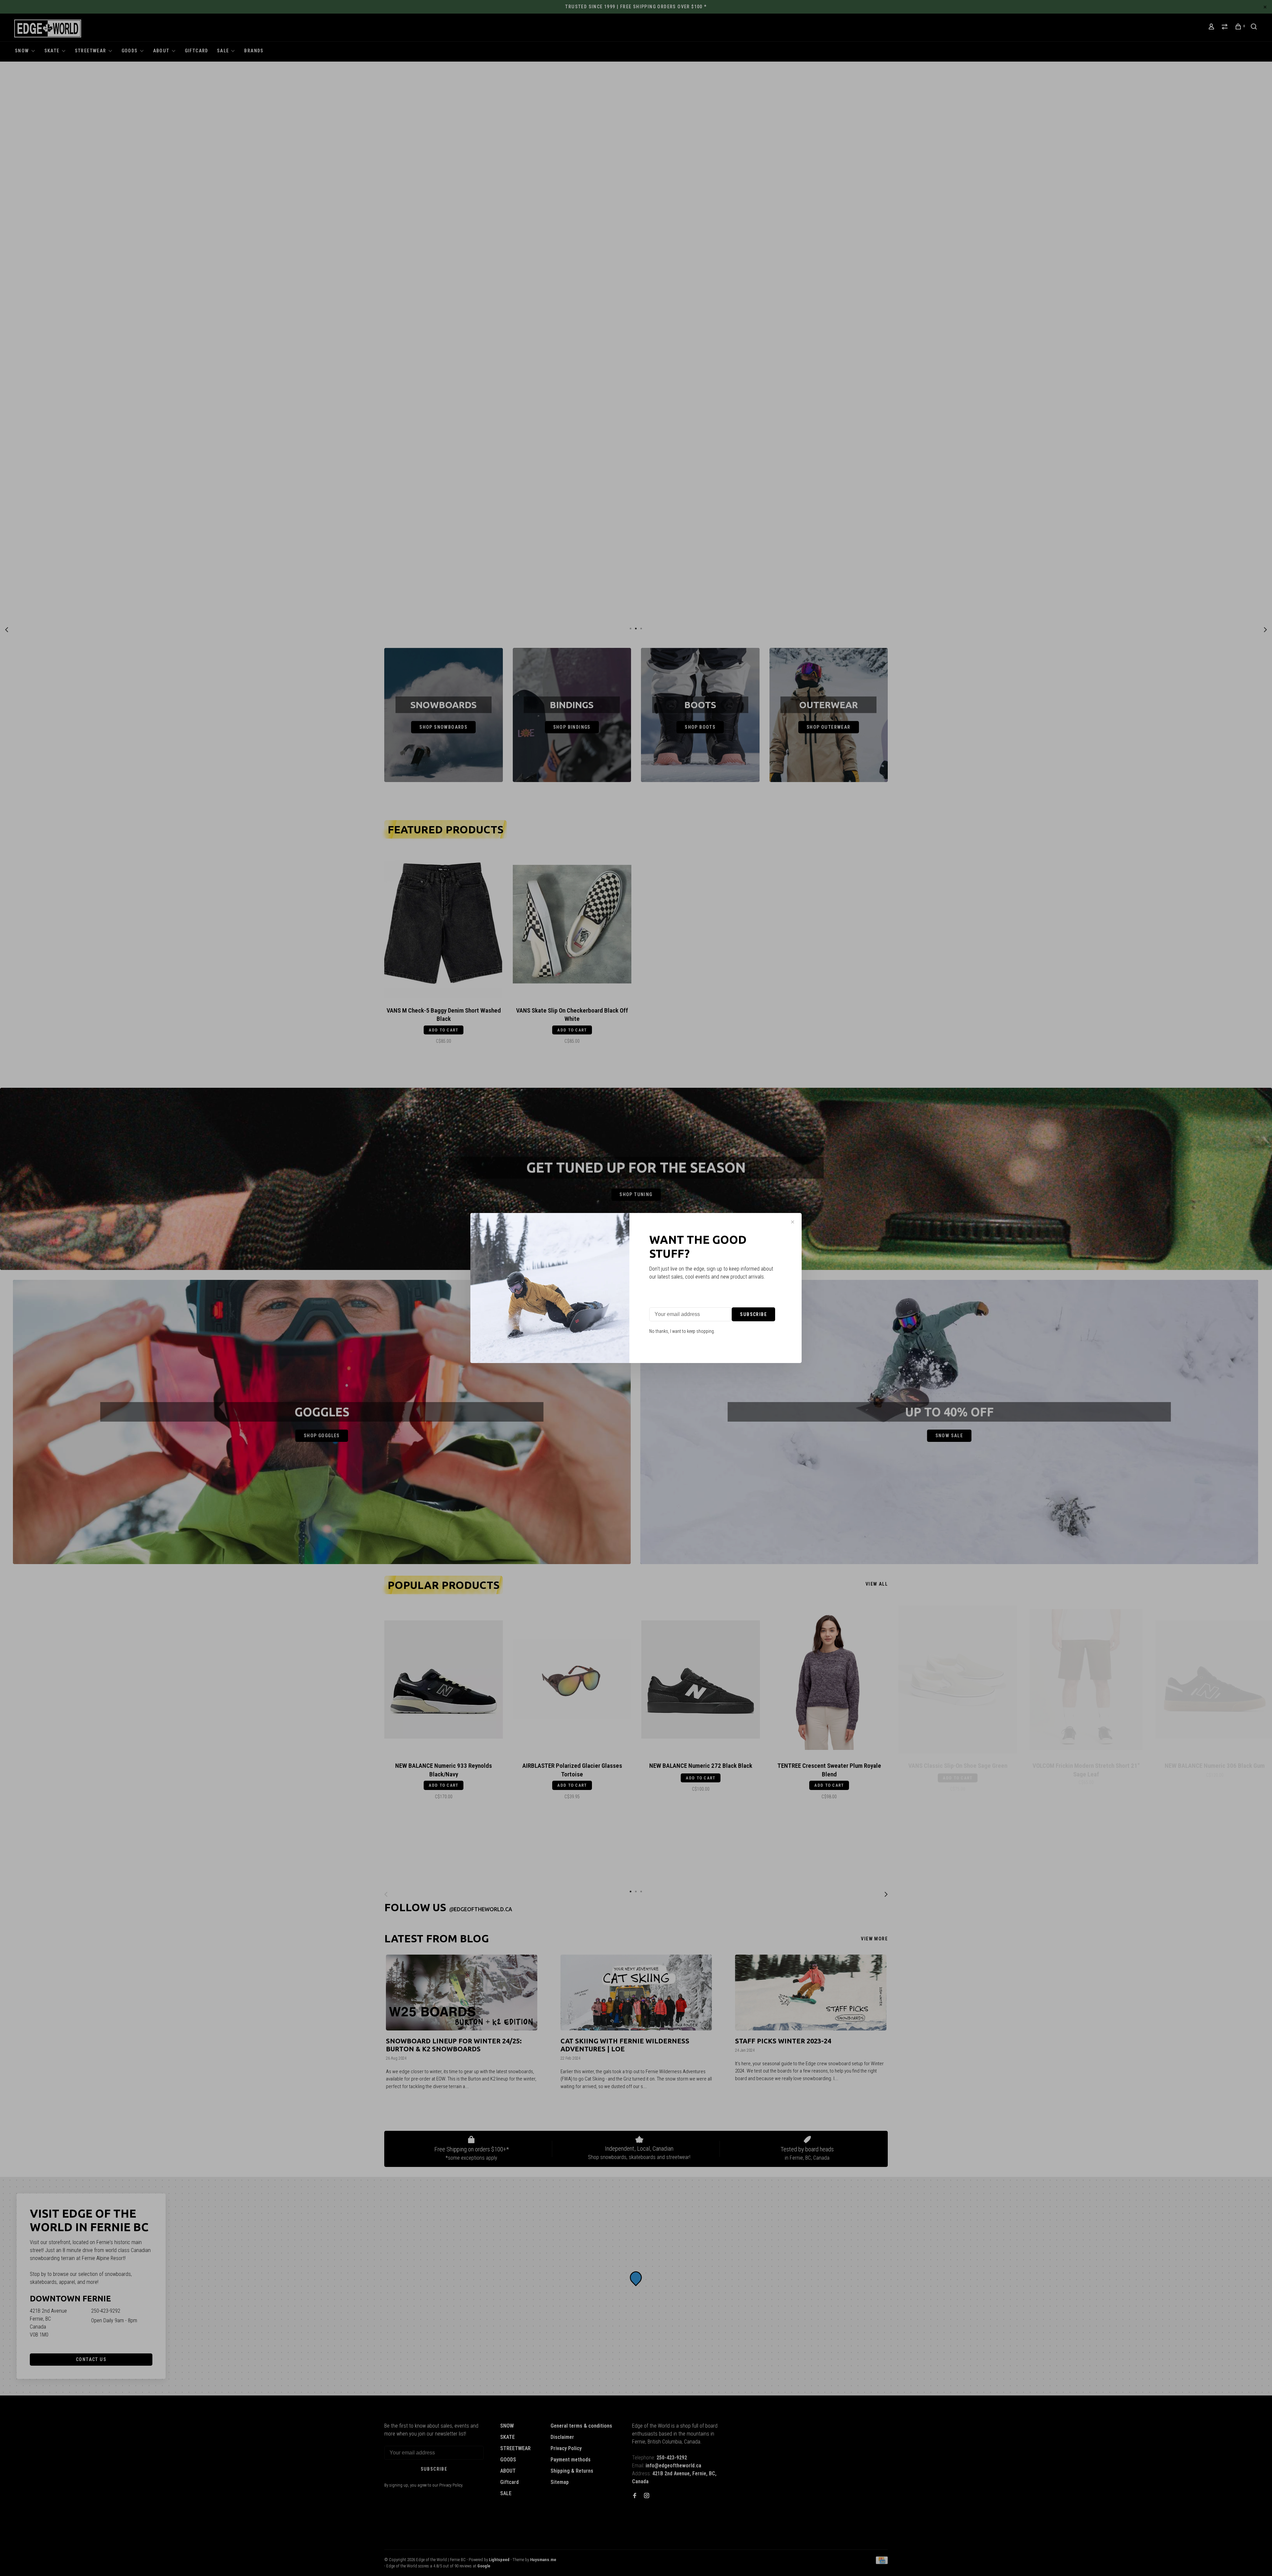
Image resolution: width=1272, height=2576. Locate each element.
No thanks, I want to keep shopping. (682, 1331)
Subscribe (753, 1314)
